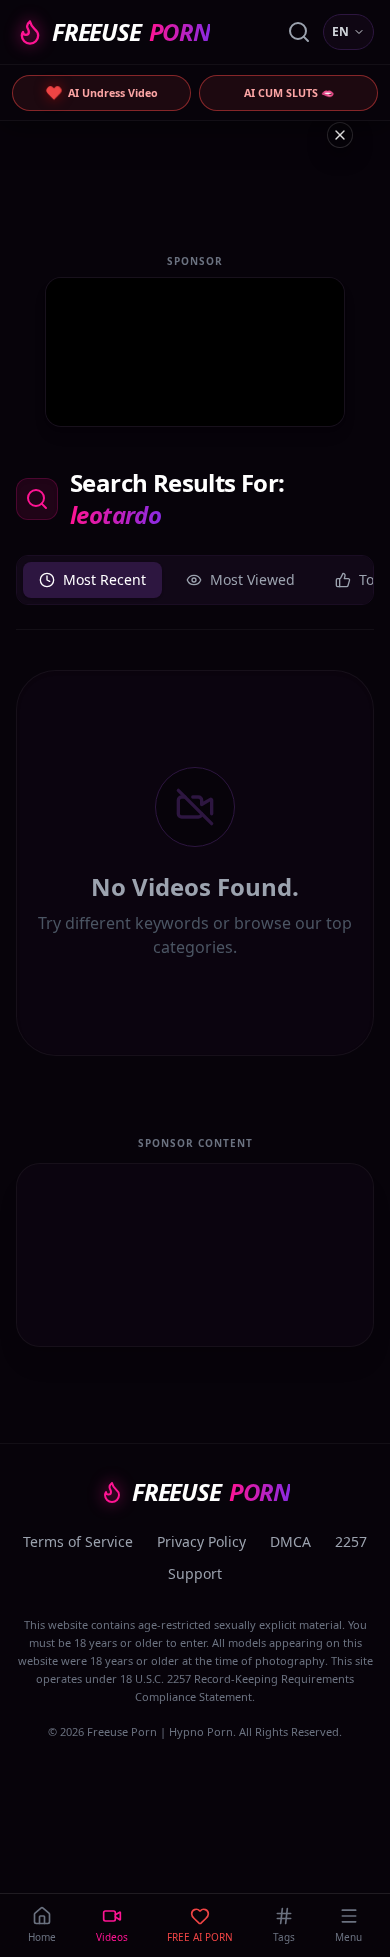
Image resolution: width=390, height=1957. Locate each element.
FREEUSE (131, 32)
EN (340, 31)
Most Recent (104, 579)
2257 (351, 1541)
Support (195, 1573)
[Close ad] (340, 135)
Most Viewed (252, 579)
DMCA (290, 1541)
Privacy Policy (201, 1541)
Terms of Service (78, 1541)
